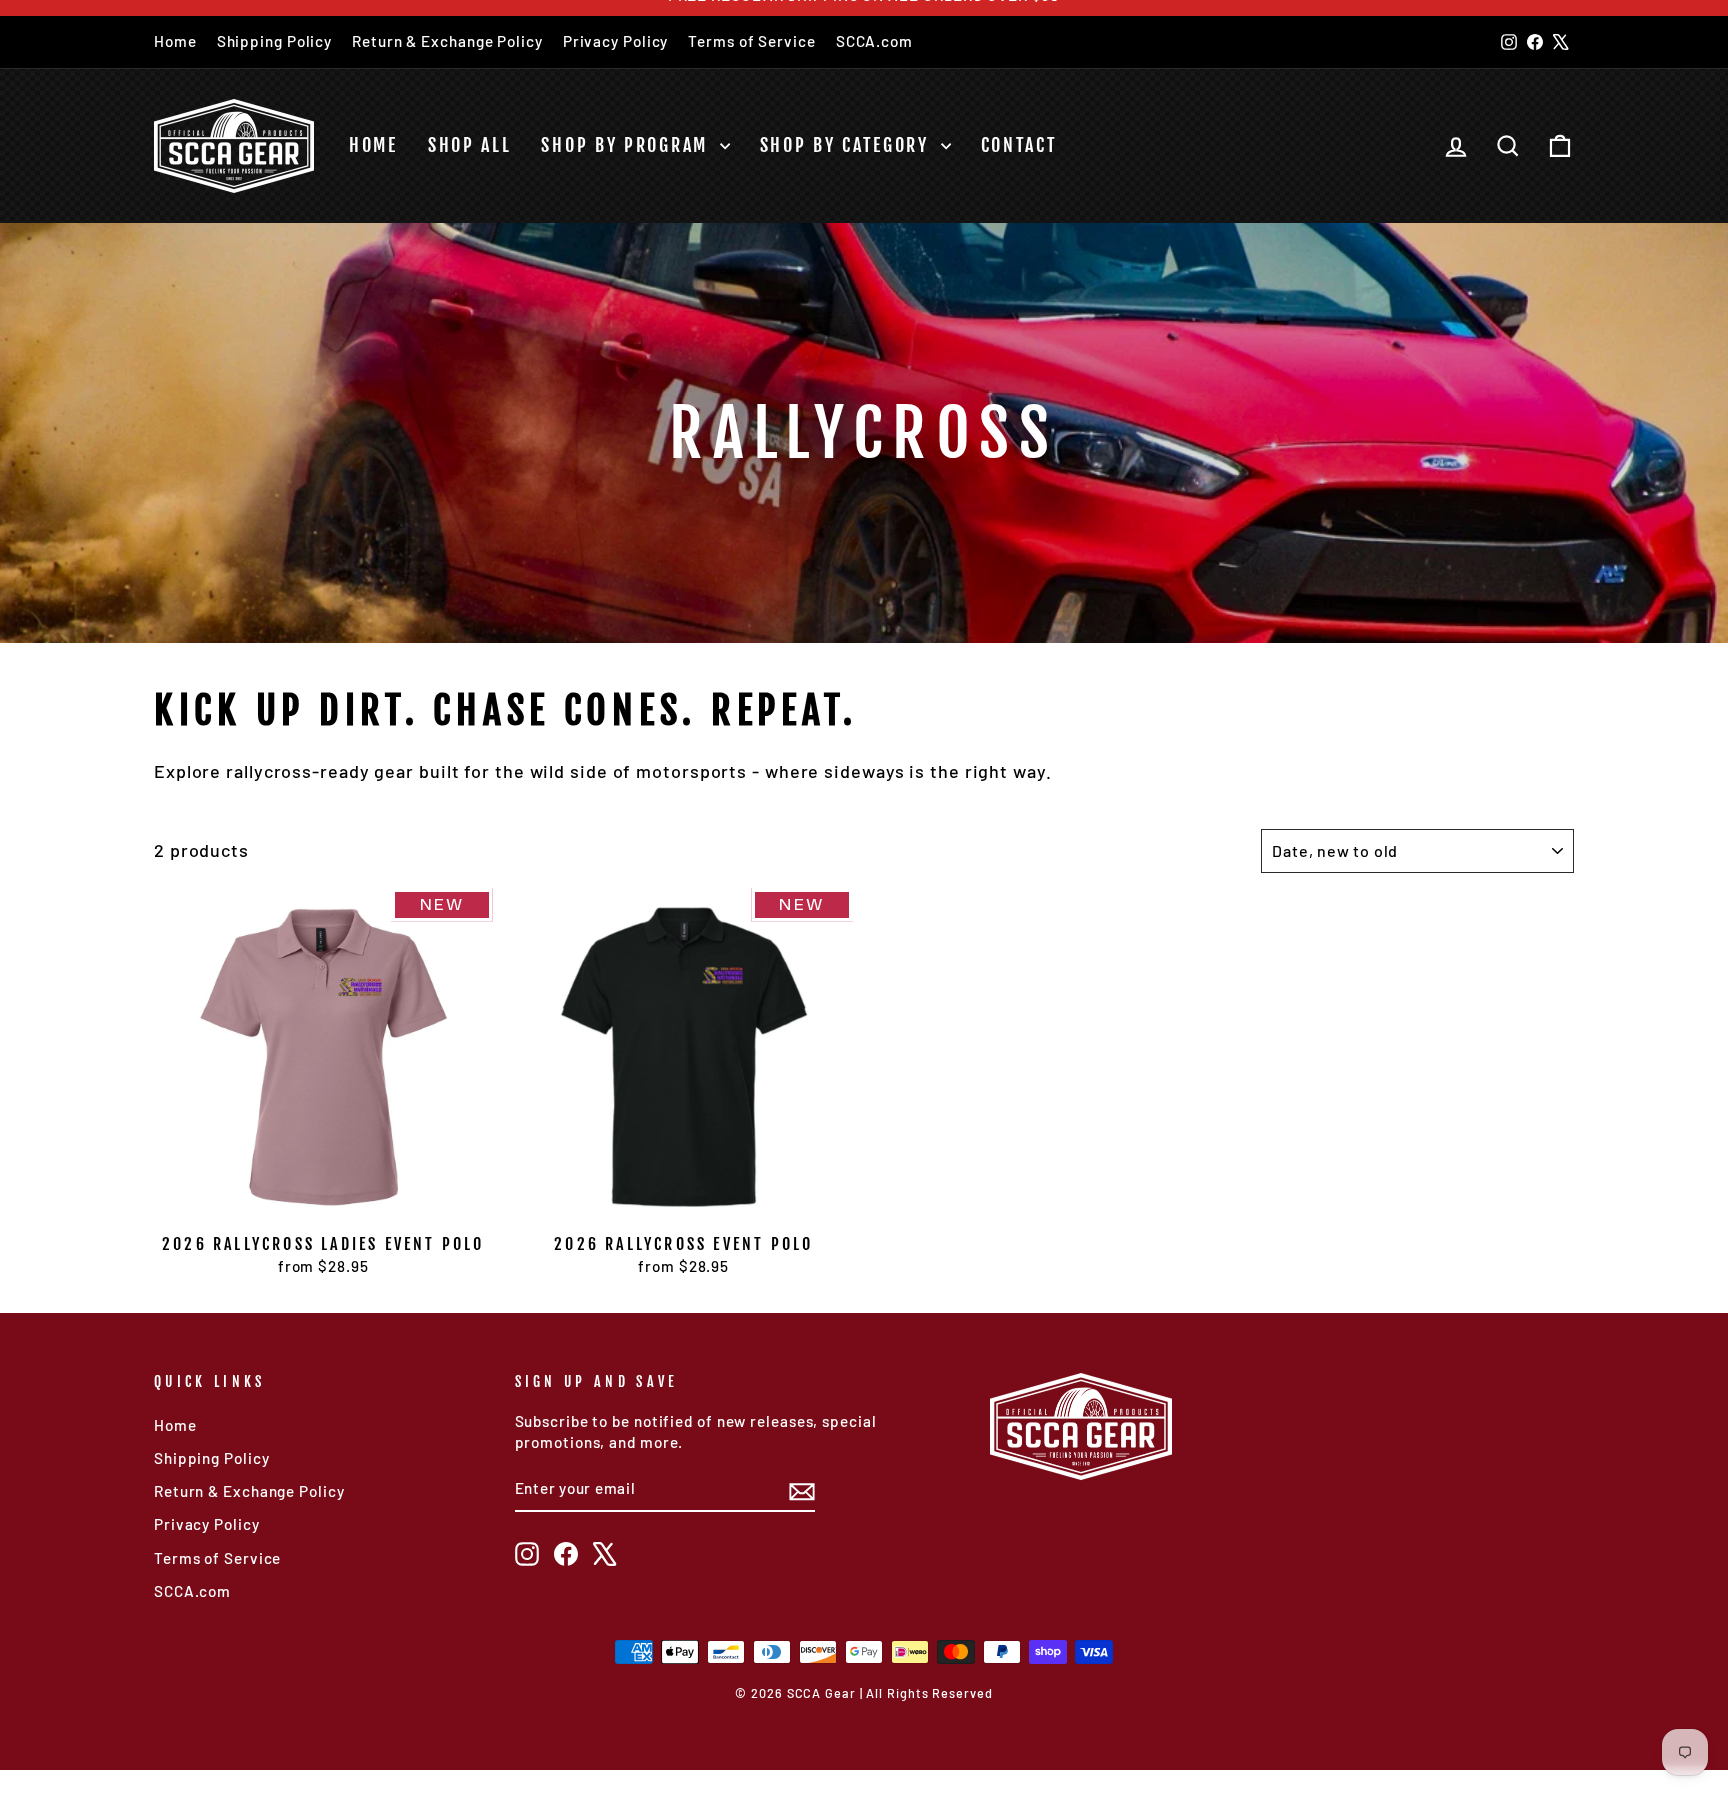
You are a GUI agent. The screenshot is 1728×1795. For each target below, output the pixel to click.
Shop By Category (848, 145)
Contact (1019, 145)
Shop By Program (627, 145)
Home (175, 41)
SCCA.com (874, 41)
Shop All (470, 145)
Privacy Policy (616, 41)
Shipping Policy (275, 41)
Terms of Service (751, 41)
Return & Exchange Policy (447, 41)
